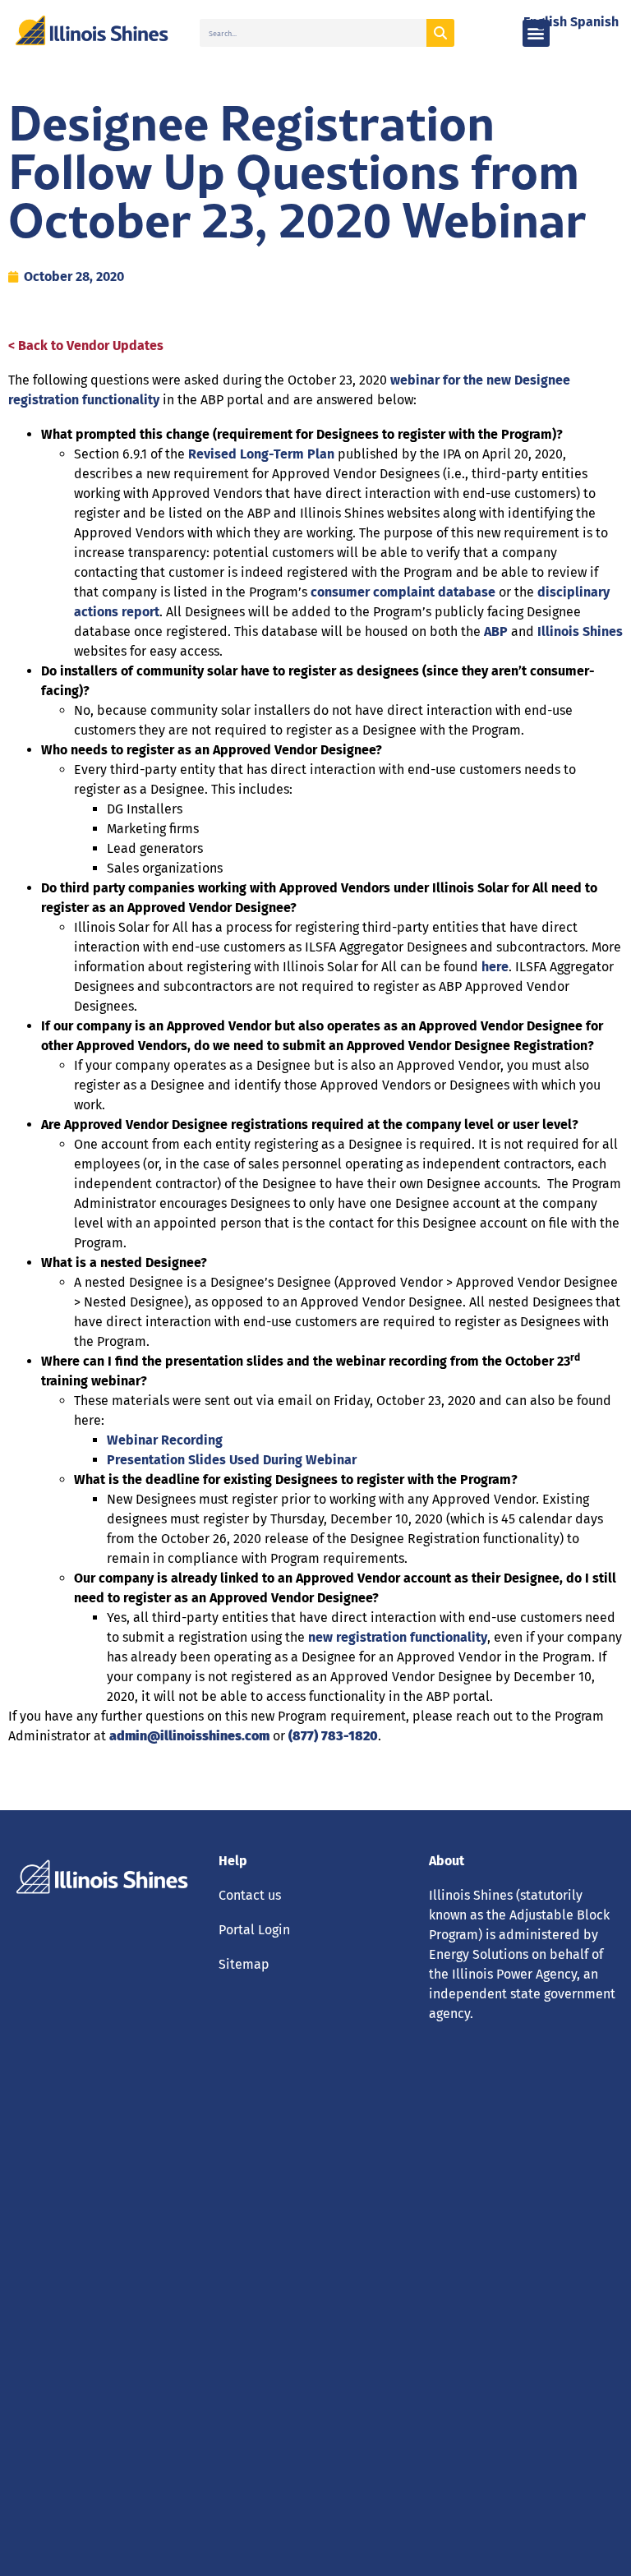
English (545, 22)
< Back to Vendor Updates (86, 346)
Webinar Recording (165, 1440)
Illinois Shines (580, 631)
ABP (496, 631)
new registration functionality (398, 1637)
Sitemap (244, 1964)
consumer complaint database (403, 592)
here (495, 967)
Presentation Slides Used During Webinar (232, 1460)
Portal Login (254, 1930)
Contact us (250, 1895)
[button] (536, 33)
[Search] (440, 33)
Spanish (594, 22)
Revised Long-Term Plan (261, 454)
